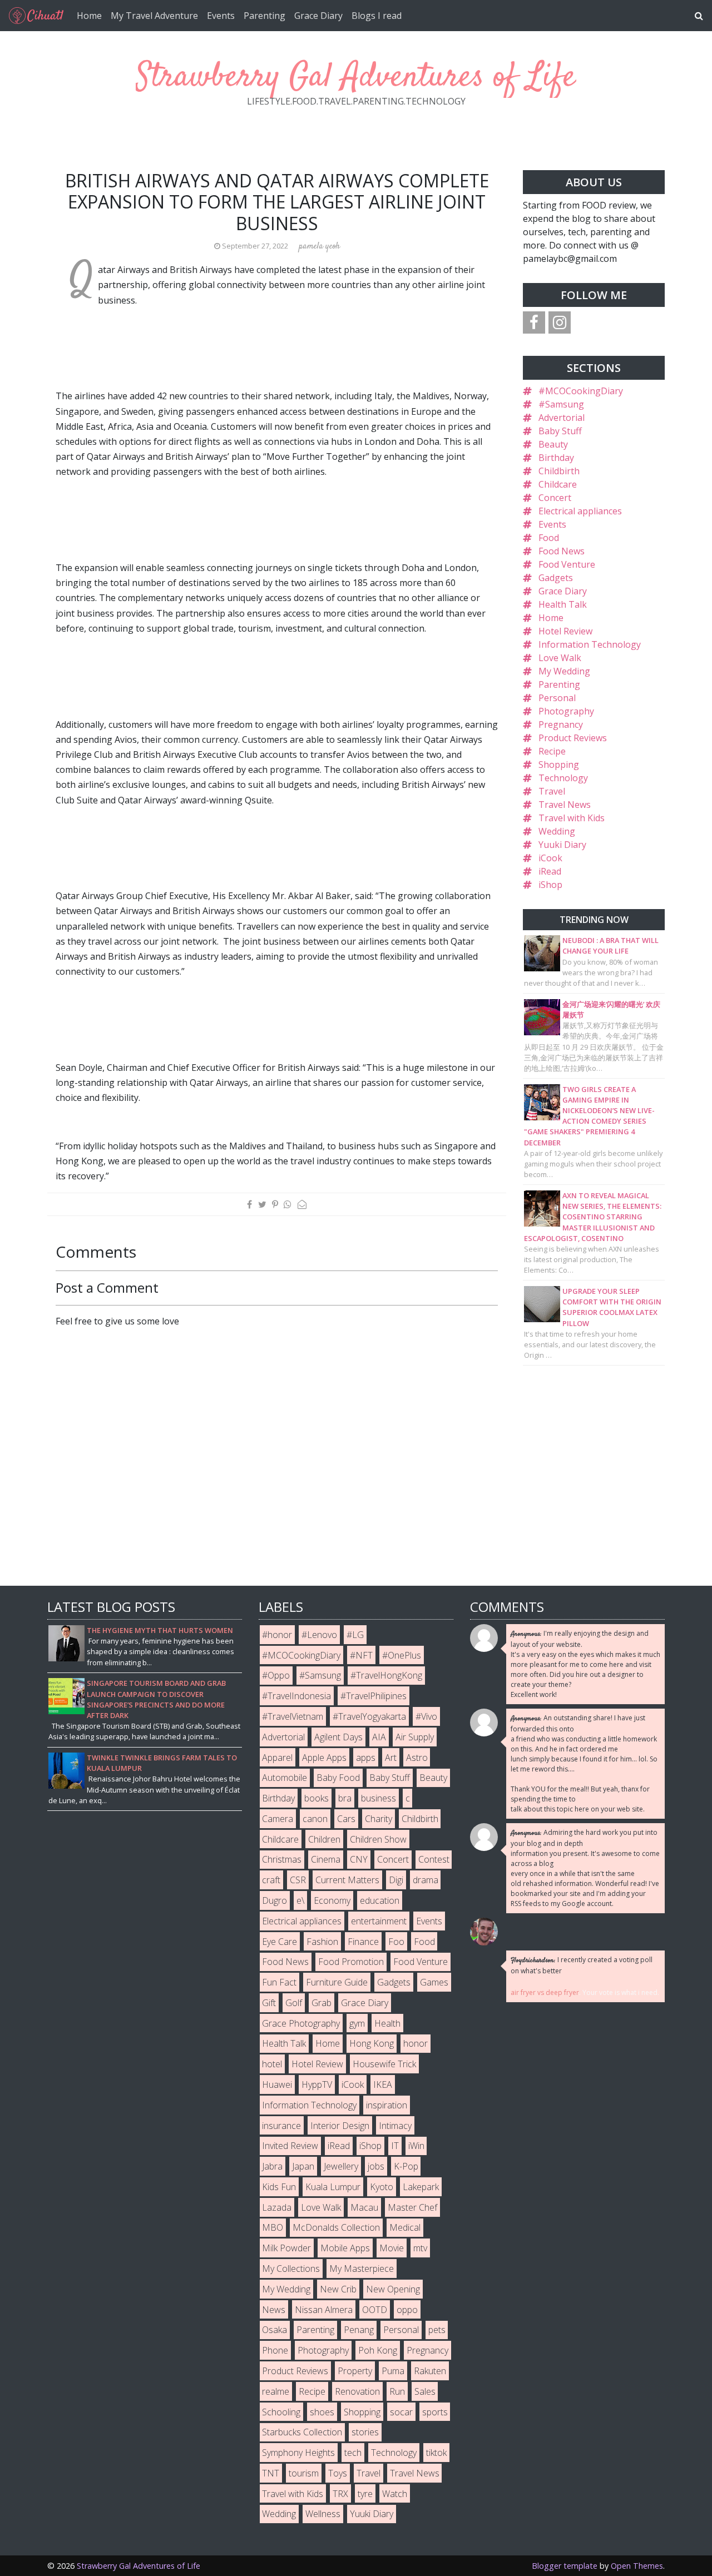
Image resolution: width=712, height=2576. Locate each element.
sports (435, 2412)
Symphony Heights (298, 2453)
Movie (392, 2248)
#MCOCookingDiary (581, 391)
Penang (359, 2330)
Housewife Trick (384, 2064)
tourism (304, 2473)
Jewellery (341, 2166)
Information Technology (590, 644)
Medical (405, 2227)
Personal (557, 698)
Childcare (558, 484)
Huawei (277, 2084)
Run (397, 2391)
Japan (303, 2166)
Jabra (272, 2166)
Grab (322, 2003)
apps (366, 1758)
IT (395, 2146)
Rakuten (430, 2371)
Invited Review (290, 2146)
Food (549, 538)
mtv (420, 2248)
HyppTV (317, 2084)
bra (345, 1798)
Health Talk (563, 604)
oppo (407, 2310)
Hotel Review (565, 631)
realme (276, 2391)
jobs (376, 2166)
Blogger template (565, 2566)
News (274, 2310)
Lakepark (421, 2187)
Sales (425, 2391)
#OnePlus (402, 1655)
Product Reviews (573, 738)
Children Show (378, 1839)
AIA (379, 1737)
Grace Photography (301, 2023)
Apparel (277, 1758)
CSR (298, 1880)
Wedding (557, 831)
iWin (416, 2146)
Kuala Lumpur (333, 2187)
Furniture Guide (337, 1982)
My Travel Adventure (154, 16)
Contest (434, 1859)
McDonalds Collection (336, 2227)
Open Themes (637, 2566)
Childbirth (559, 471)
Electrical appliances (580, 511)
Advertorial (562, 418)
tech (353, 2453)
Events (221, 16)
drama (426, 1880)
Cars (346, 1819)
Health (387, 2023)
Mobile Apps (345, 2248)
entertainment (379, 1921)
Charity (379, 1819)
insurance (281, 2126)
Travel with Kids (572, 818)
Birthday (556, 458)
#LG (355, 1635)
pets (437, 2330)
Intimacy (395, 2126)
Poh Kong (378, 2350)
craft (271, 1880)
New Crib (338, 2289)
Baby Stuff (560, 431)
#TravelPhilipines (374, 1696)
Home (89, 16)
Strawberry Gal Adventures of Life (356, 78)
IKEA (383, 2084)
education (380, 1900)
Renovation (357, 2391)
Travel (552, 791)
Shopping (559, 765)
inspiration (387, 2105)
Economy (332, 1900)
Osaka (275, 2330)
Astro (417, 1758)
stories (365, 2432)
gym (357, 2023)
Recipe (552, 751)
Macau (364, 2207)
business (379, 1798)
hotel (272, 2064)
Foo (396, 1942)
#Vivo (426, 1716)
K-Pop (406, 2166)
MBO (273, 2227)
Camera (278, 1819)
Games (434, 1982)
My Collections (291, 2269)
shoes (322, 2412)
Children (324, 1839)
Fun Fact (279, 1982)
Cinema (326, 1859)
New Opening (393, 2289)
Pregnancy (561, 724)
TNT (271, 2473)
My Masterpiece (362, 2269)
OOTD (375, 2310)
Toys (338, 2473)
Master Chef (412, 2207)
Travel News (565, 805)
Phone (275, 2350)
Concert (555, 498)
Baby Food (338, 1778)
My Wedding (564, 671)
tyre (365, 2494)
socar (401, 2412)
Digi (396, 1880)
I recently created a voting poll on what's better (582, 1965)
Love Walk (560, 658)
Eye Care (280, 1942)
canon (315, 1819)
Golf (294, 2003)
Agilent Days (338, 1737)
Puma (393, 2371)
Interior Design (340, 2126)
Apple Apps (324, 1758)
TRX (340, 2494)
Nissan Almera (324, 2310)
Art (391, 1758)
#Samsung (561, 404)
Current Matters (347, 1880)
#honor (277, 1635)
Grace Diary (318, 16)
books (317, 1798)
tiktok (436, 2453)
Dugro (275, 1900)
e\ (300, 1900)
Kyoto (382, 2187)
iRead (550, 871)
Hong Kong (372, 2043)
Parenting (264, 16)
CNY (359, 1859)
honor (416, 2043)
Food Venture (567, 564)
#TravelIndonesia (296, 1696)
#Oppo (276, 1675)
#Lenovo (319, 1635)
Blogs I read (377, 16)
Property (355, 2371)
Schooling (281, 2412)
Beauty (553, 444)
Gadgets (556, 578)
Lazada (277, 2207)
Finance (363, 1942)
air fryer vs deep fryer (545, 1992)
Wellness (323, 2514)
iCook (550, 858)
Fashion (322, 1942)
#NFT (361, 1655)
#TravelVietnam (293, 1716)
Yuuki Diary (562, 845)
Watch (395, 2494)
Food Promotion (351, 1962)
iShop (550, 885)
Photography (566, 711)
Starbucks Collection (302, 2432)
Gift (269, 2003)
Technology (563, 778)
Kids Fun (279, 2187)
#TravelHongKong (386, 1675)
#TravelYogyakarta (369, 1716)
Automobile (285, 1778)
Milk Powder (286, 2248)
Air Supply (415, 1737)
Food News (562, 551)
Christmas (282, 1859)
